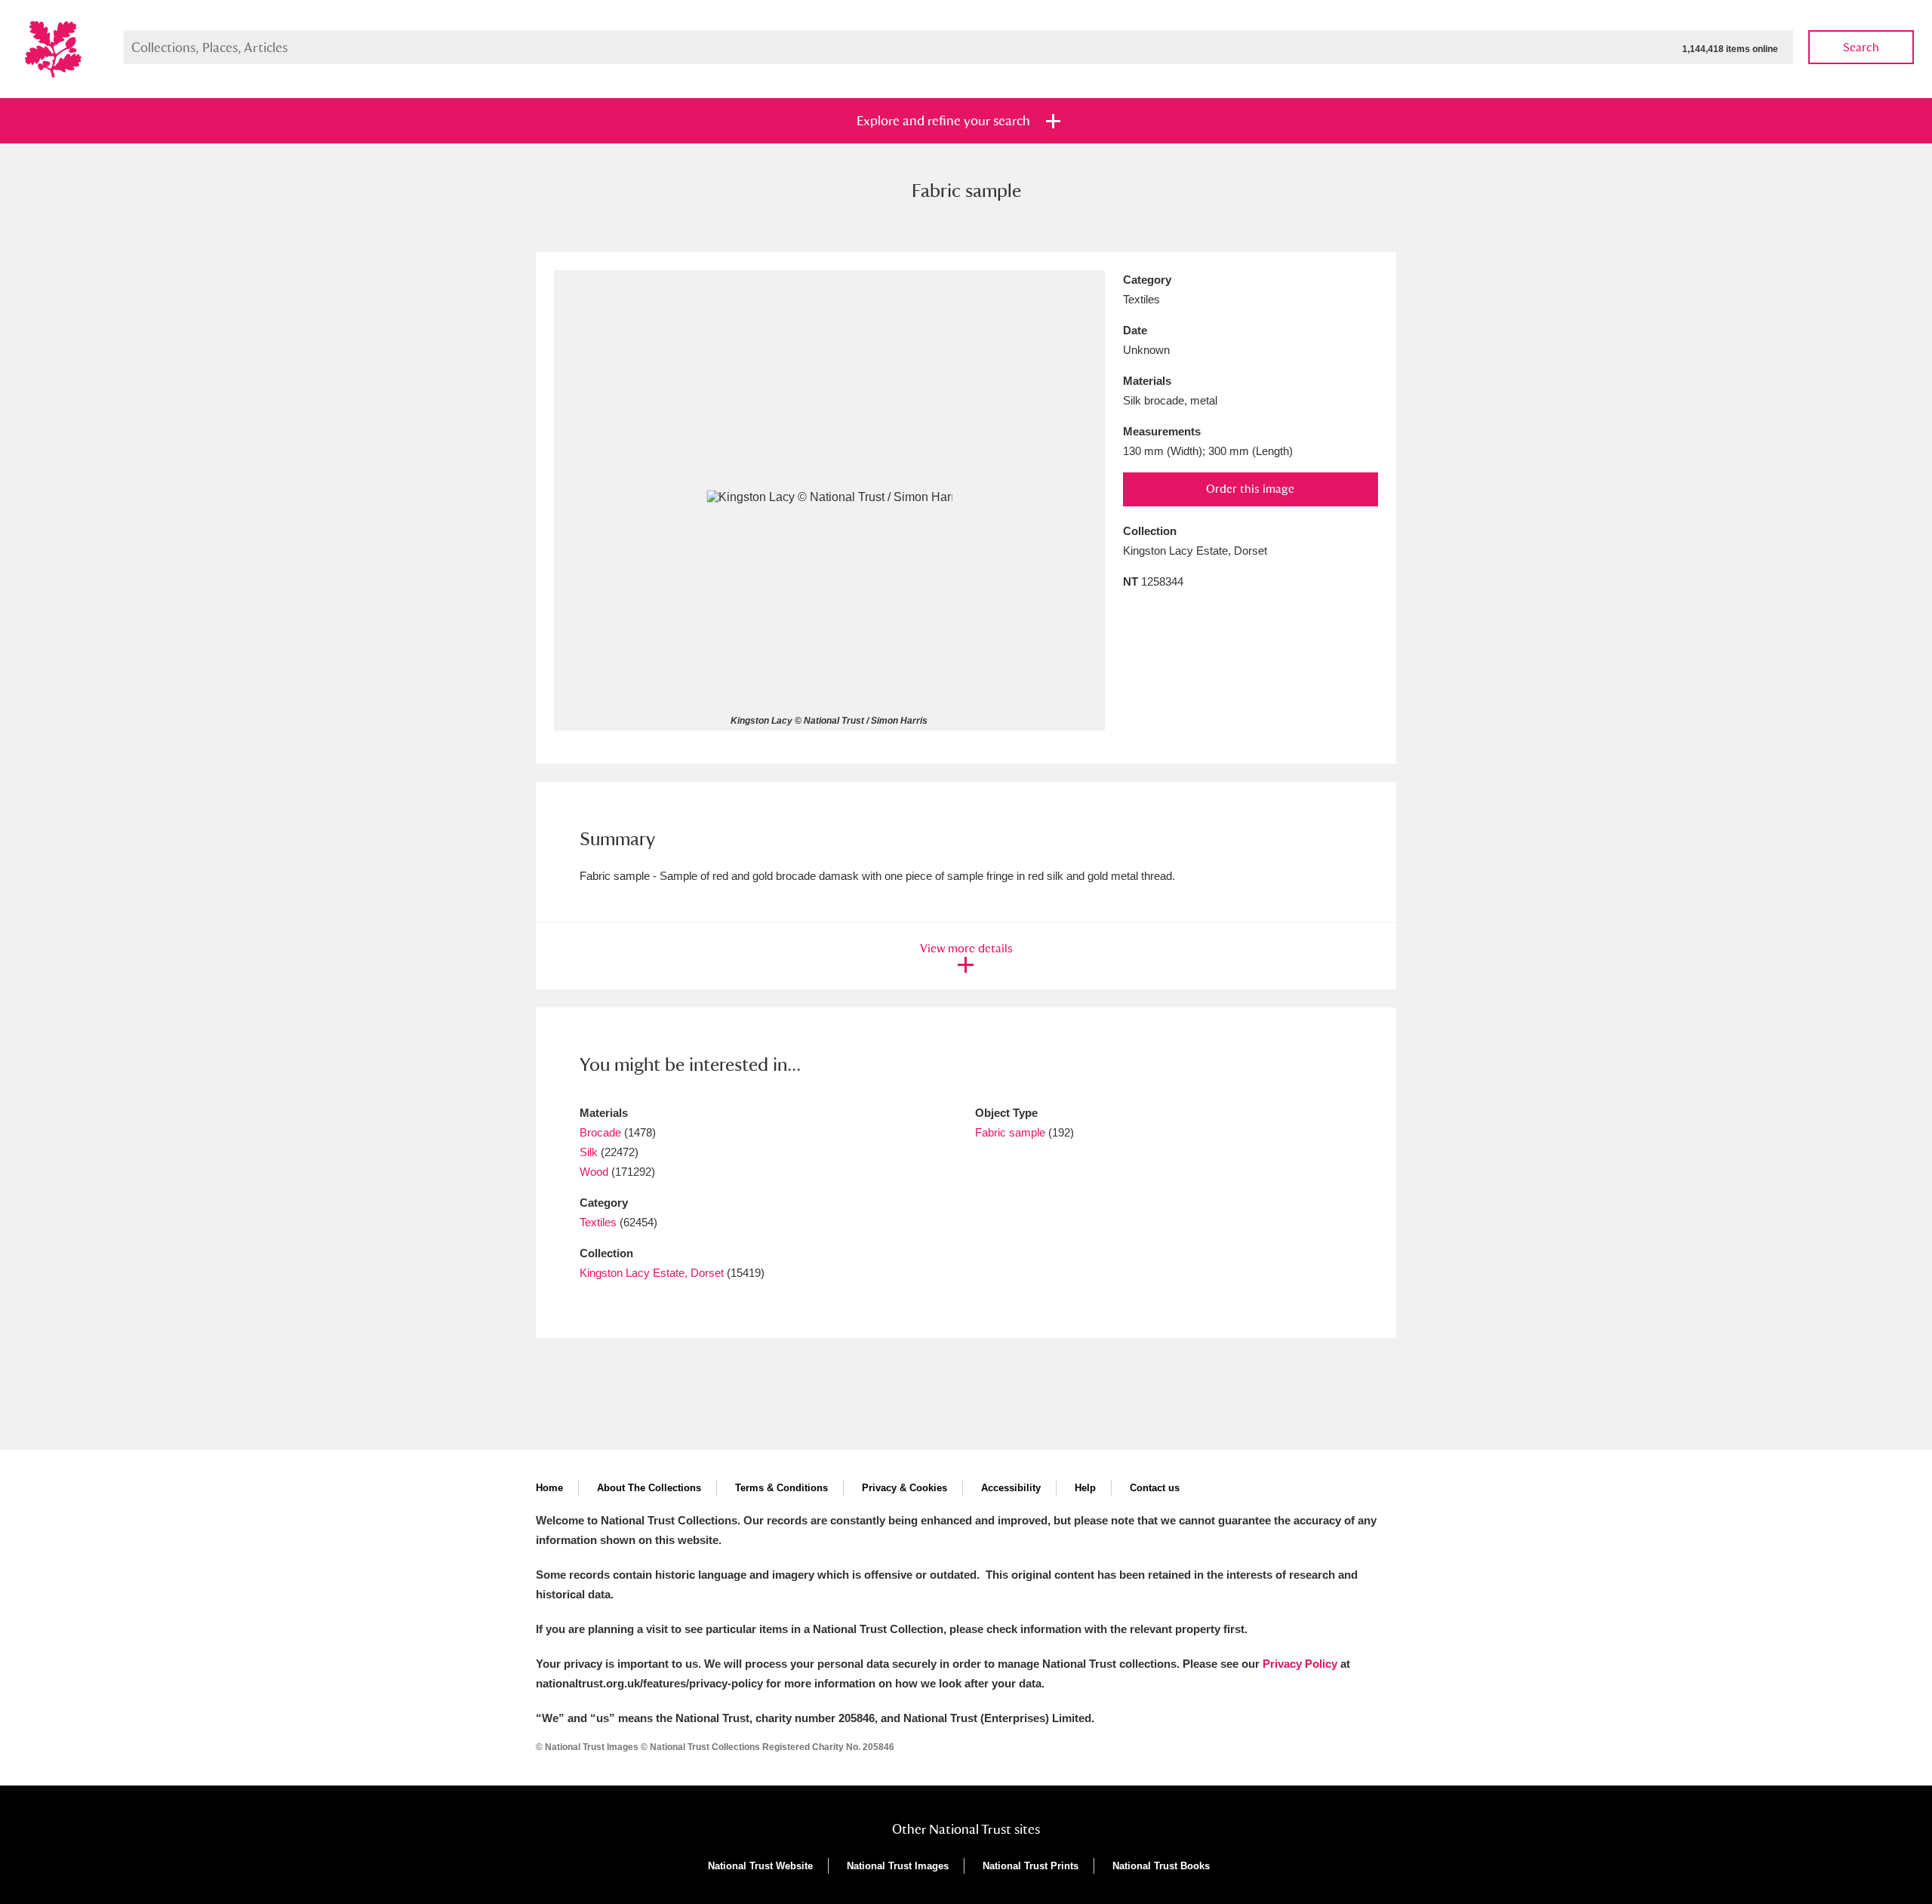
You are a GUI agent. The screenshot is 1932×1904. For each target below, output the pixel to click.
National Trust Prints (1031, 1866)
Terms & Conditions (781, 1488)
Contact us (1155, 1488)
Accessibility (1011, 1488)
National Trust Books (1161, 1866)
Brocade (600, 1132)
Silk (589, 1152)
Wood (594, 1172)
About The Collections (649, 1488)
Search (1861, 47)
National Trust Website (760, 1866)
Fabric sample (1010, 1132)
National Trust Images (898, 1866)
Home (549, 1488)
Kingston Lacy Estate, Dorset (652, 1273)
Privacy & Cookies (904, 1488)
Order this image (1250, 489)
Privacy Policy (1300, 1664)
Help (1085, 1488)
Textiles (598, 1222)
